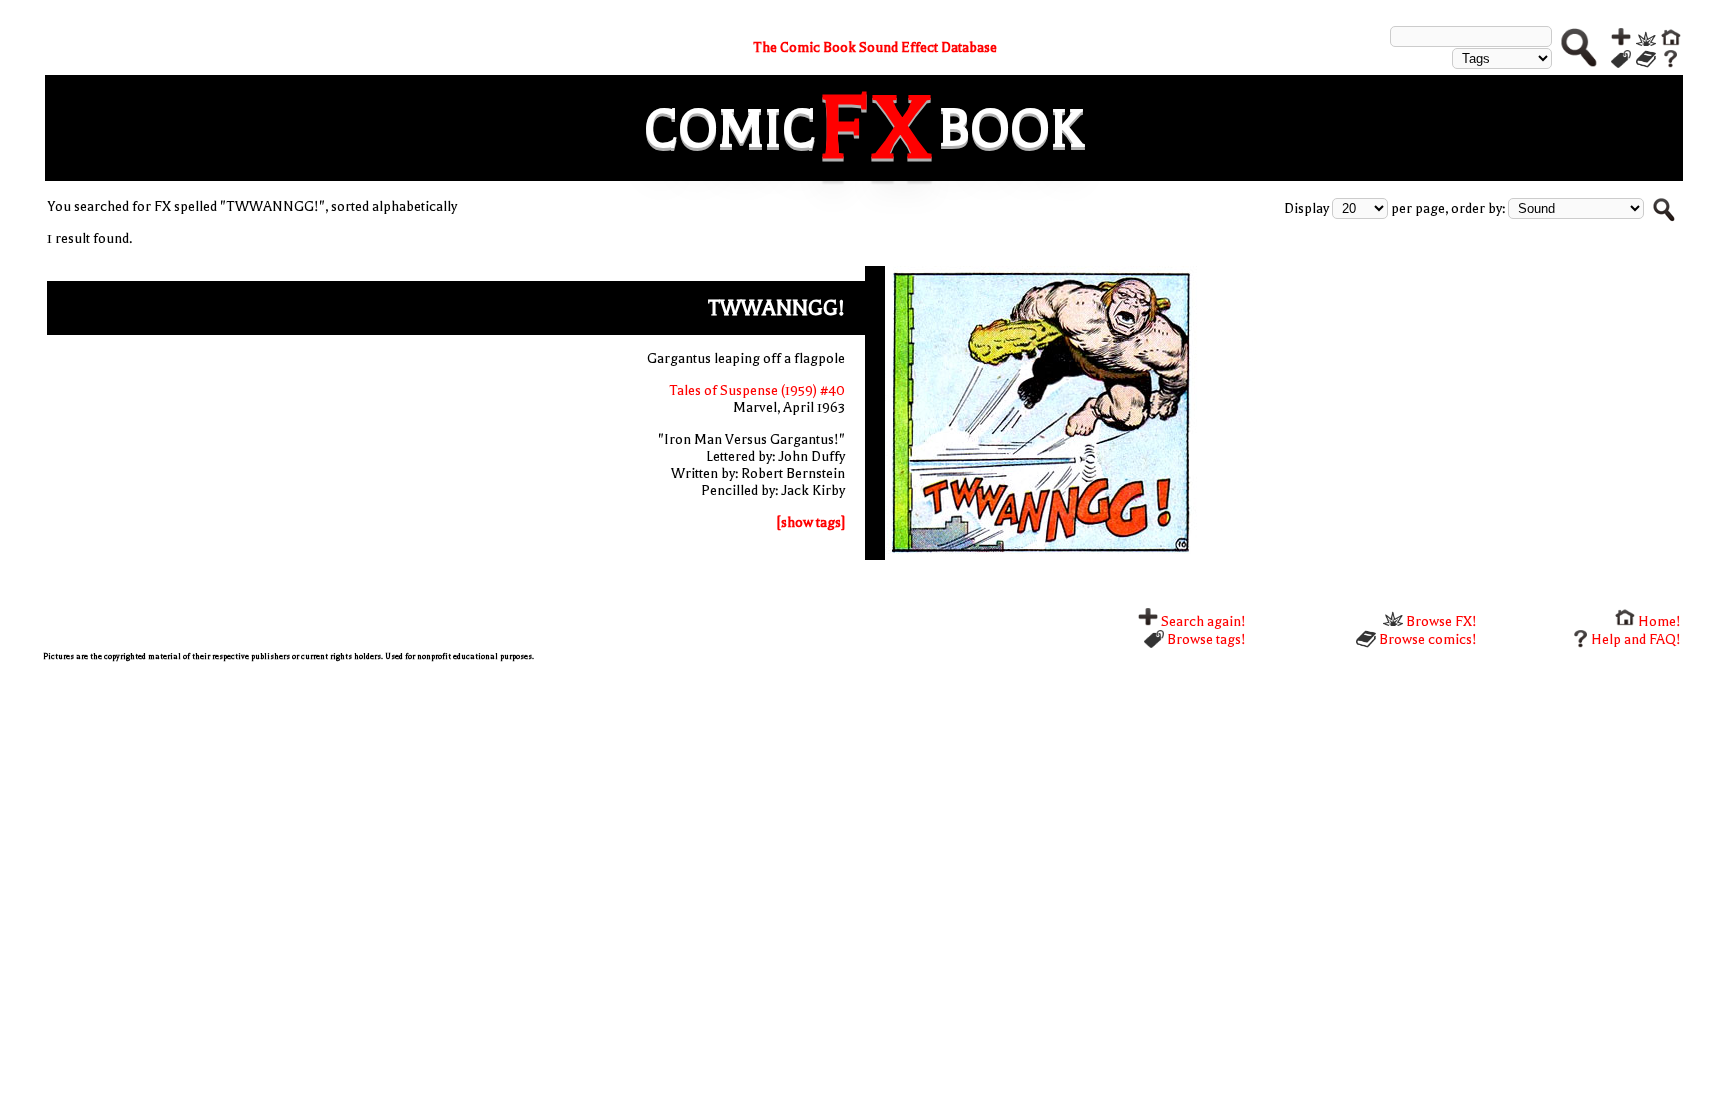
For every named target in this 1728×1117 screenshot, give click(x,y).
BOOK (1011, 128)
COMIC (730, 128)
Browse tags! (1205, 639)
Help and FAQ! (1636, 639)
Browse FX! (1440, 621)
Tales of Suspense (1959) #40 (757, 390)
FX (877, 128)
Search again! (1202, 621)
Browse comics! (1426, 639)
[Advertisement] (643, 816)
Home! (1658, 621)
